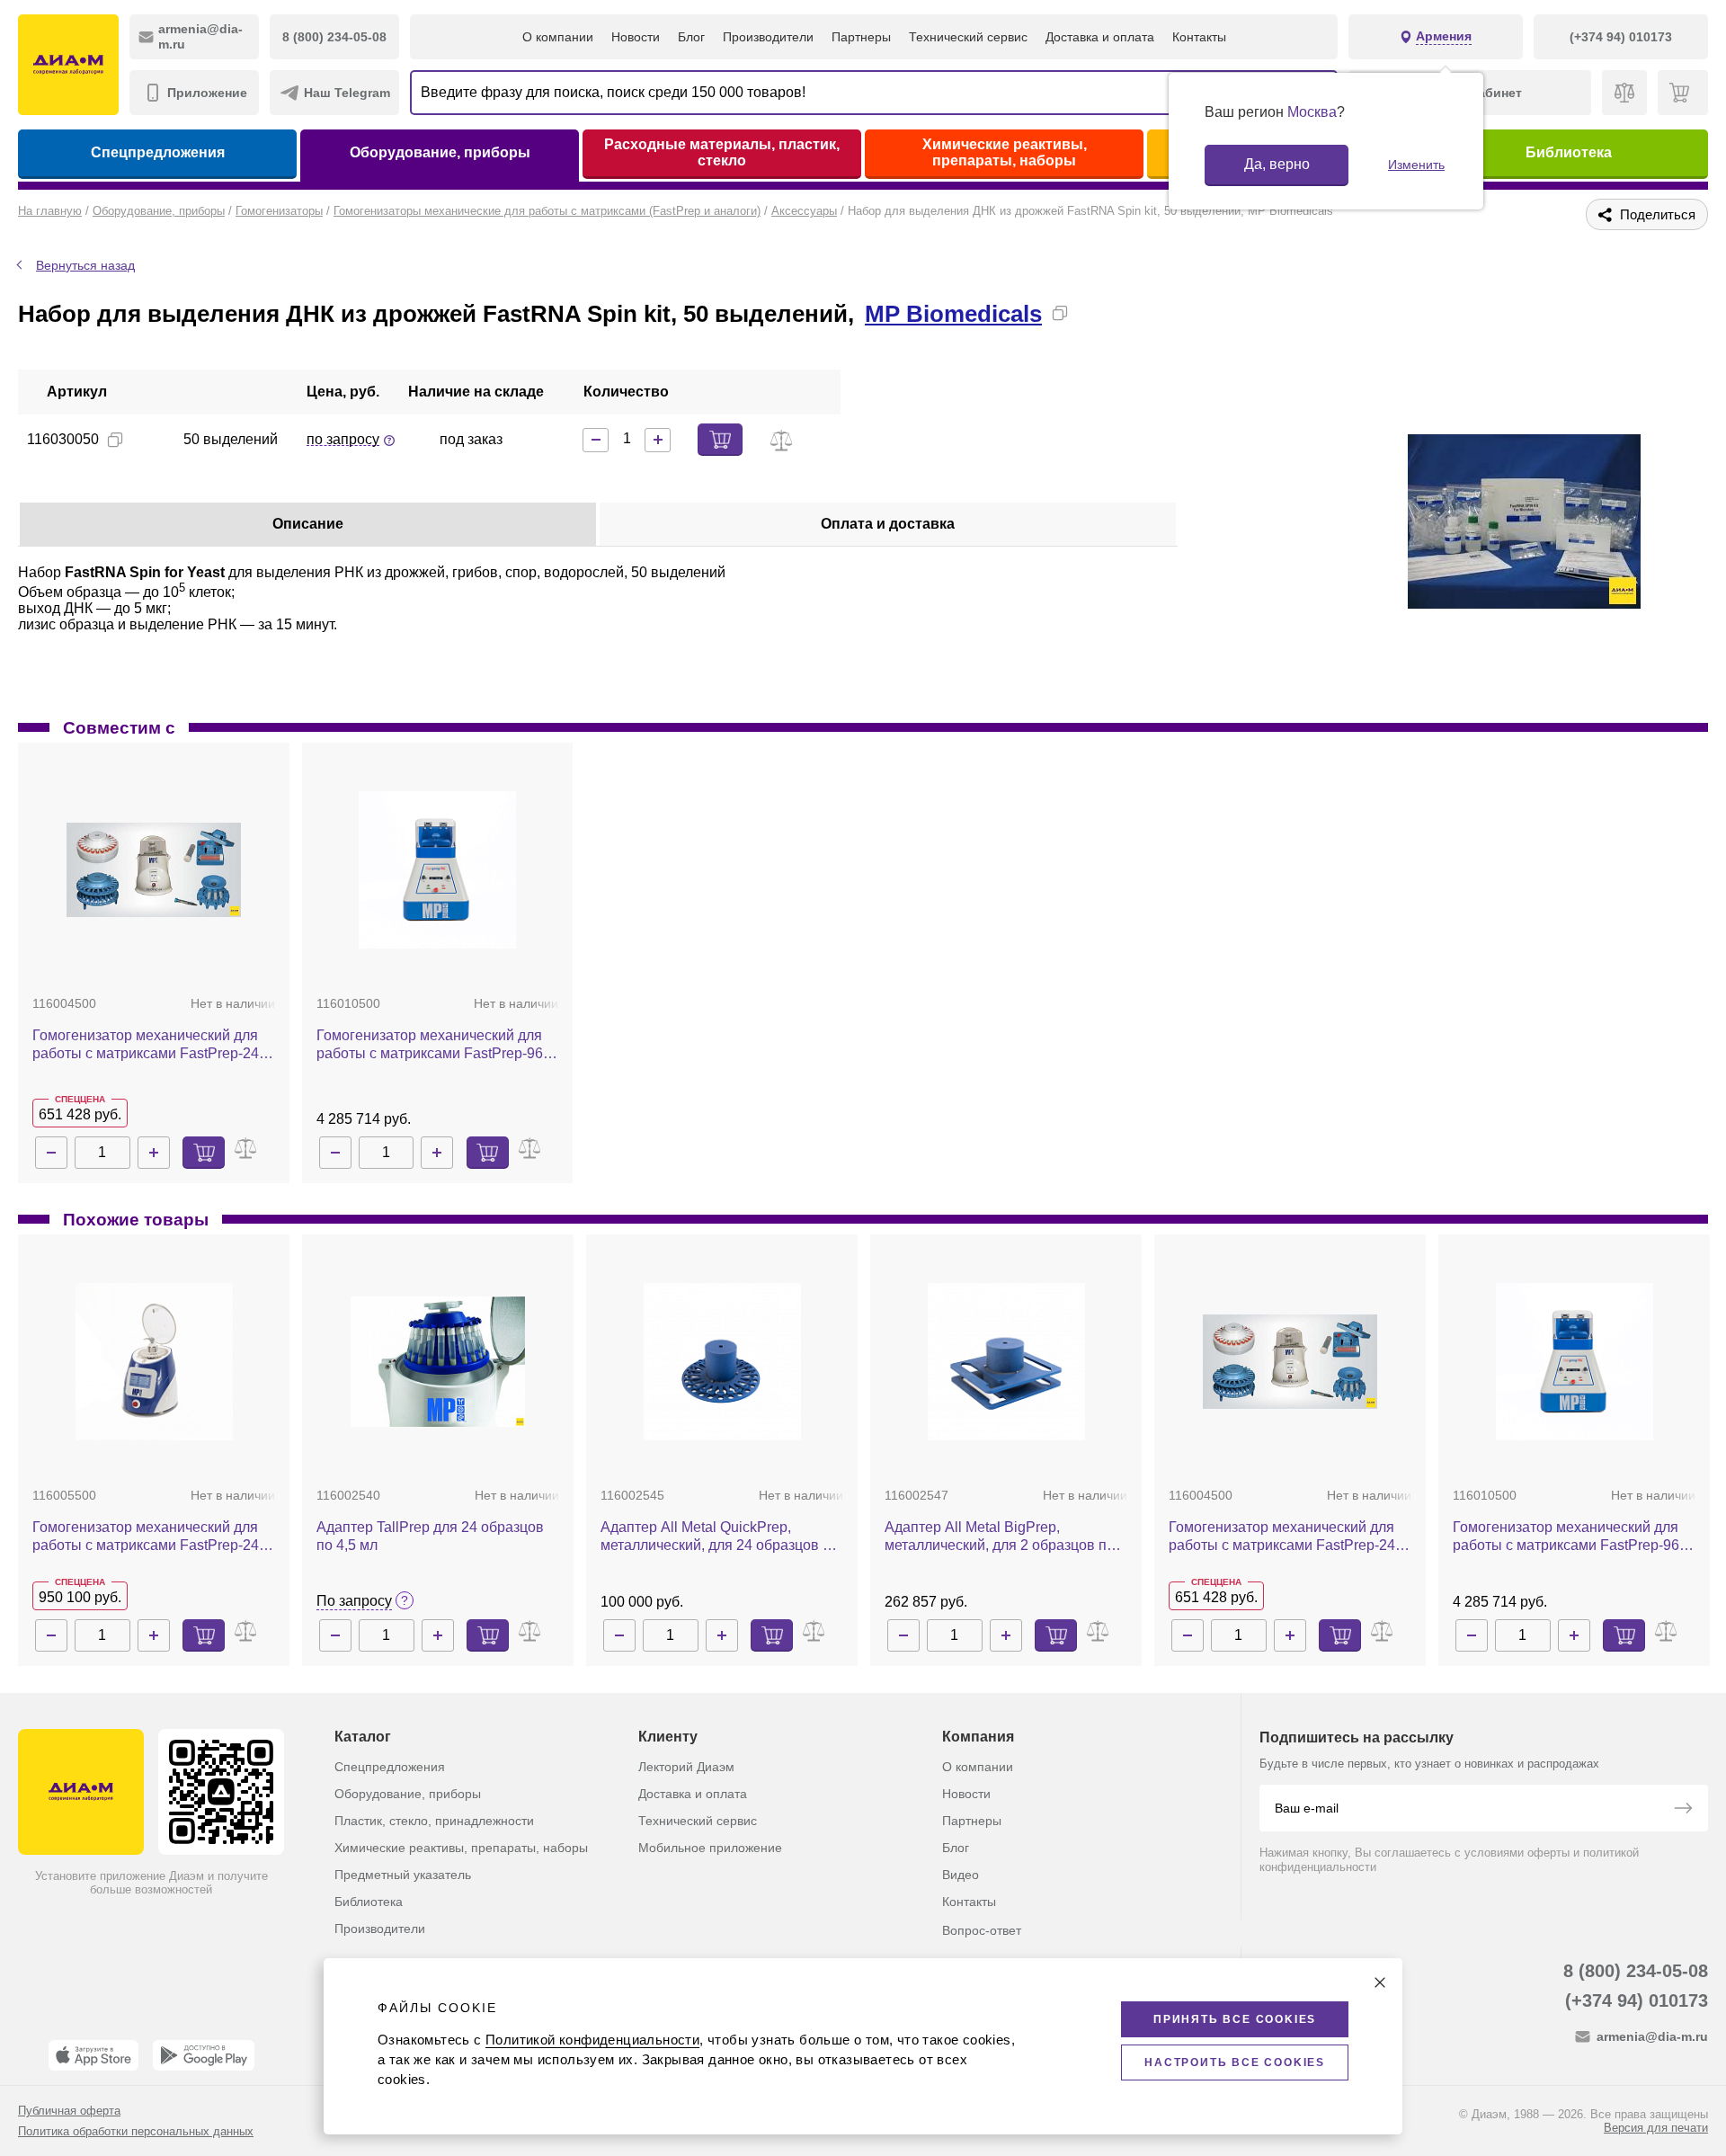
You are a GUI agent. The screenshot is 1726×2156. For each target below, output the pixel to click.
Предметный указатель (403, 1875)
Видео (961, 1875)
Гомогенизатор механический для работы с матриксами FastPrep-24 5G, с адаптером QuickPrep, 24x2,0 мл (148, 1537)
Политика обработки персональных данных (136, 2131)
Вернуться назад (85, 265)
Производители (768, 37)
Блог (691, 37)
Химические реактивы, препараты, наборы (1005, 152)
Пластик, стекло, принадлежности (434, 1821)
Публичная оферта (69, 2111)
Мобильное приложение (710, 1848)
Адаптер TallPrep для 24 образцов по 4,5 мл (430, 1536)
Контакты (1199, 37)
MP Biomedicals (953, 314)
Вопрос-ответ (982, 1930)
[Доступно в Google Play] (204, 2055)
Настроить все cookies (1235, 2062)
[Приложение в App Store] (93, 2055)
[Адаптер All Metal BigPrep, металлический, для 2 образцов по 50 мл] (1006, 1362)
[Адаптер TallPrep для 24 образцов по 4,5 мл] (438, 1362)
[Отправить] (1683, 1810)
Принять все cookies (1235, 2019)
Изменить (1416, 165)
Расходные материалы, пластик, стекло (722, 152)
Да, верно (1277, 164)
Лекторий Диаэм (686, 1767)
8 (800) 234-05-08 (1636, 1971)
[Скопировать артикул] (115, 440)
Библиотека (1569, 152)
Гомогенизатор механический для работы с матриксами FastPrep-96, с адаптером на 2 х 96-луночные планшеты (437, 1045)
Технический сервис (968, 37)
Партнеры (861, 37)
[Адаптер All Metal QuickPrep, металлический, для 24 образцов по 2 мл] (722, 1362)
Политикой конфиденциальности (592, 2040)
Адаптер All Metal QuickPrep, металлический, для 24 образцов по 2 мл (720, 1537)
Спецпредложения (158, 152)
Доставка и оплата (1100, 37)
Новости (636, 37)
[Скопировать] (1060, 313)
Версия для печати (1656, 2128)
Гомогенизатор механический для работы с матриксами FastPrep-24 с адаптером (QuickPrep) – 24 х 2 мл (151, 1045)
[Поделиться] (1089, 313)
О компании (558, 37)
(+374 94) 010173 (1637, 2000)
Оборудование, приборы (440, 152)
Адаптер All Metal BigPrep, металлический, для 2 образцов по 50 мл (1000, 1537)
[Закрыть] (1380, 1982)
